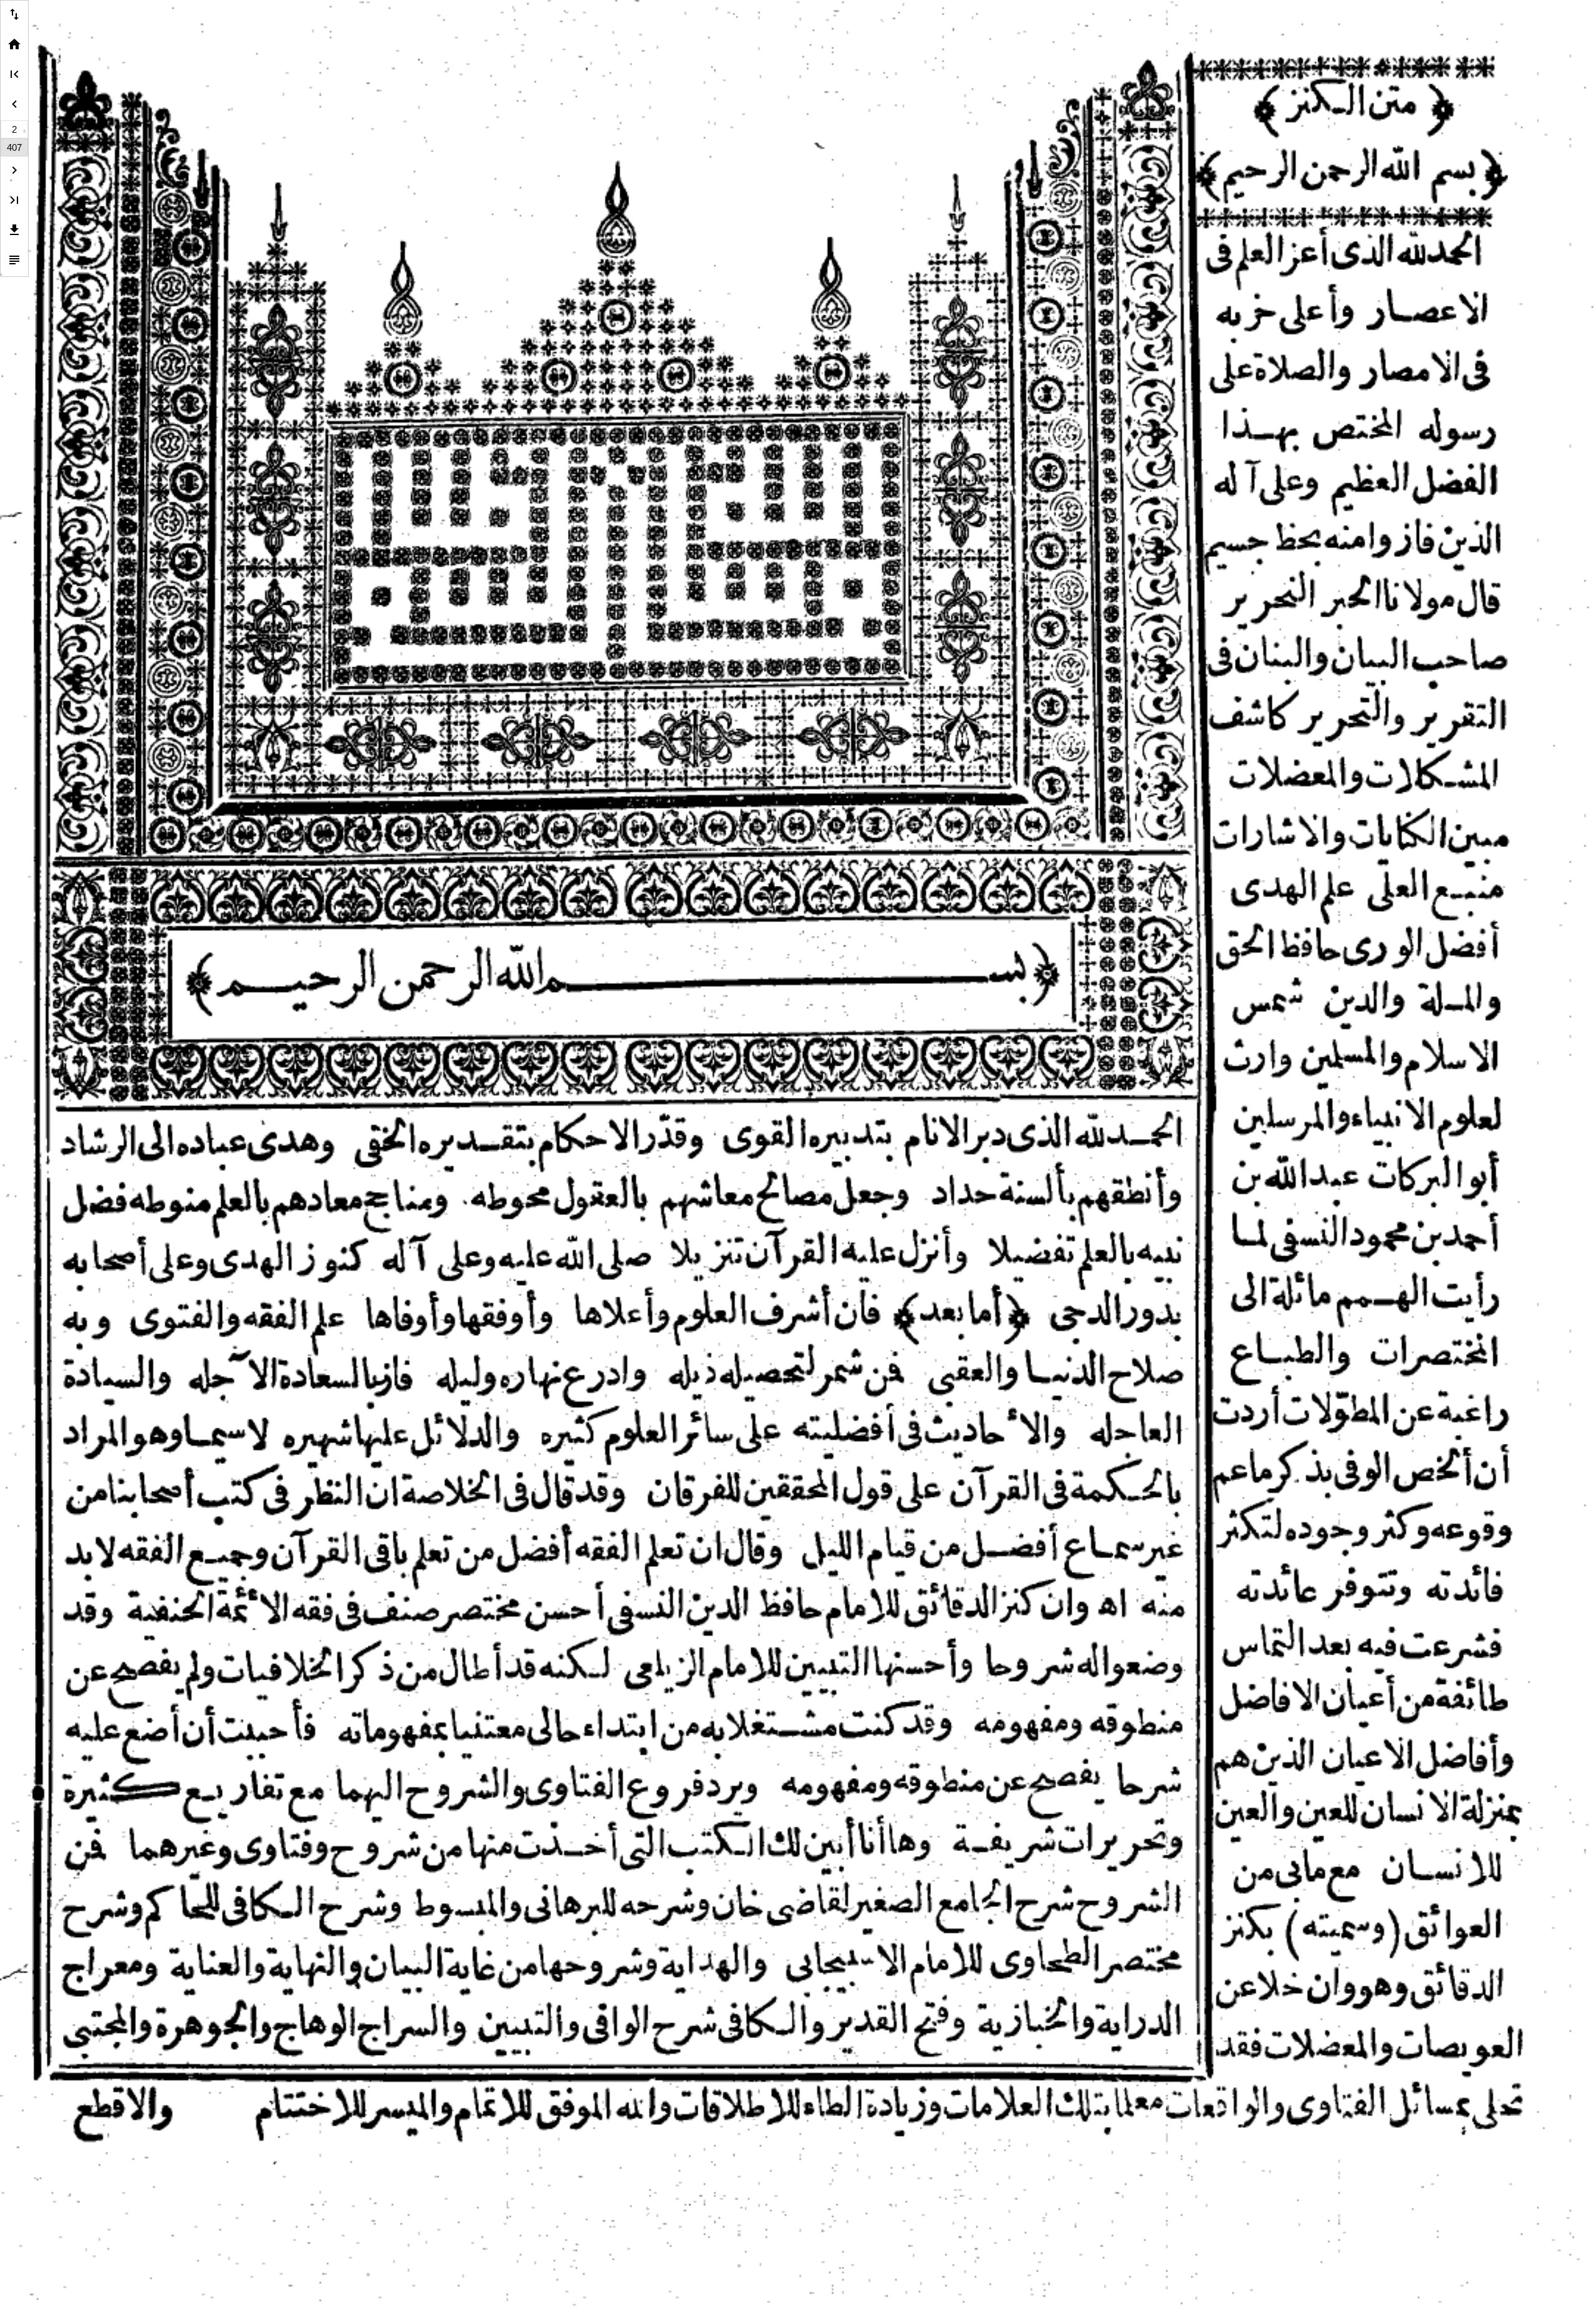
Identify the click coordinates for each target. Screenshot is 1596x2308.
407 (14, 147)
